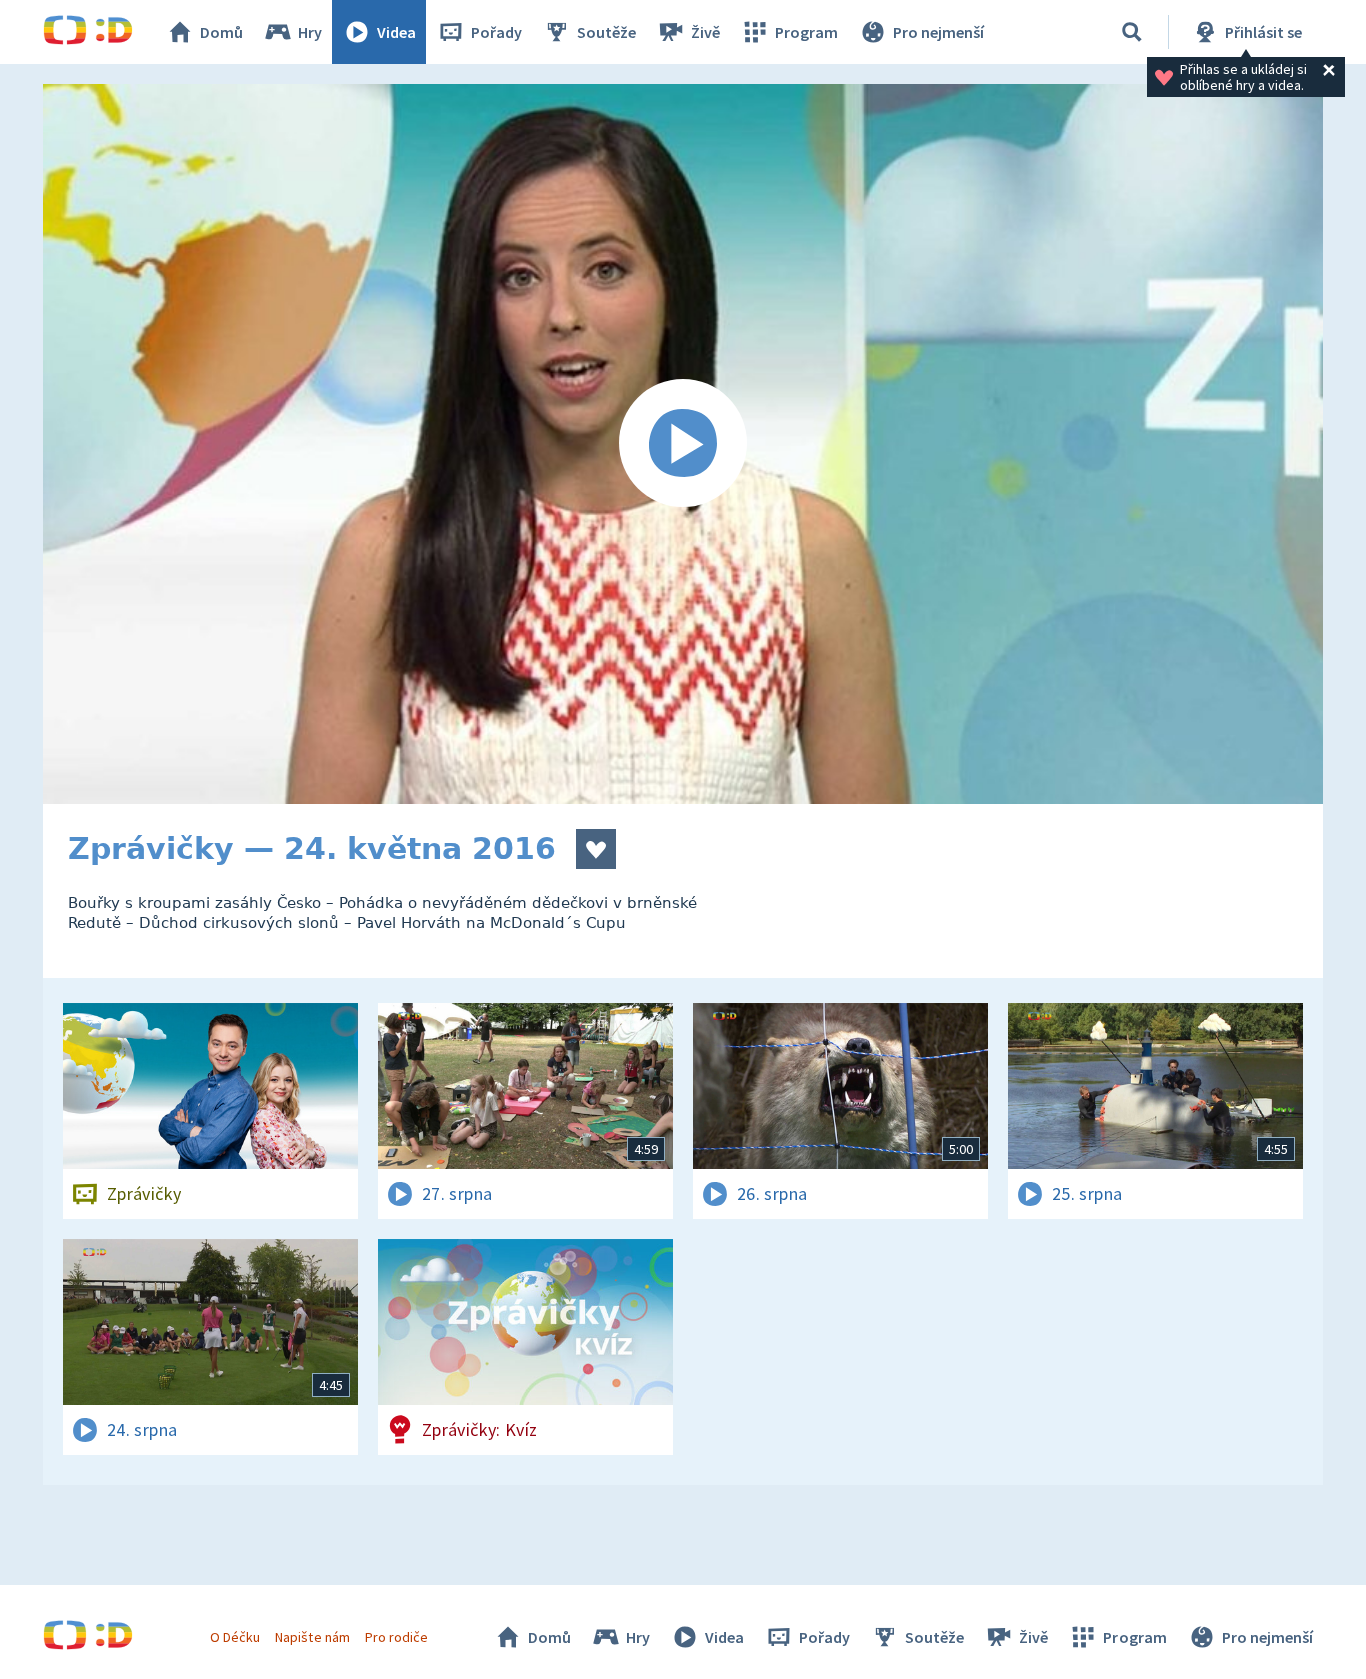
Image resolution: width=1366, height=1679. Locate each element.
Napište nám (312, 1637)
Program (806, 32)
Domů (221, 32)
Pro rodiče (396, 1637)
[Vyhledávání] (1132, 32)
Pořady (496, 32)
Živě (705, 32)
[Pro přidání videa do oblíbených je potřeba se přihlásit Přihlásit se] (596, 849)
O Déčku (235, 1637)
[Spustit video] (683, 444)
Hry (310, 32)
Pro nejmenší (938, 32)
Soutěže (606, 32)
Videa (396, 32)
